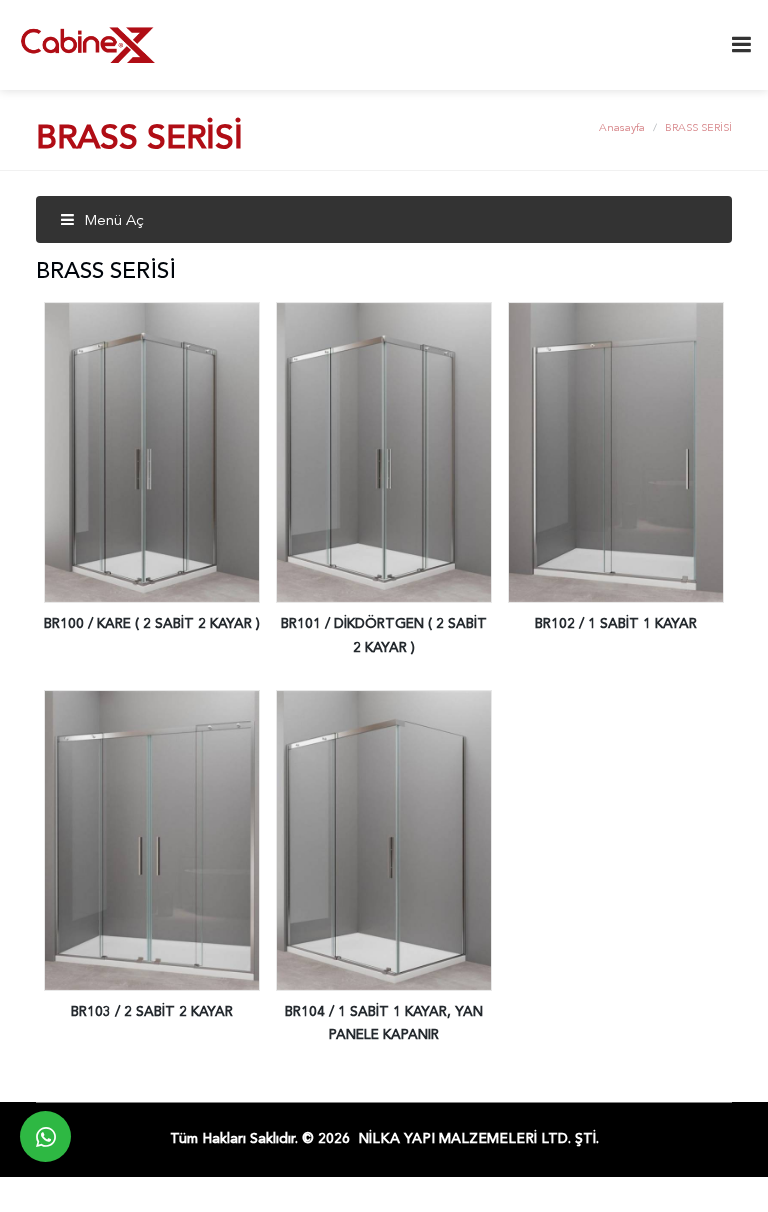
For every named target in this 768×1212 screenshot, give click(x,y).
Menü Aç (112, 221)
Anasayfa (622, 128)
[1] (741, 45)
